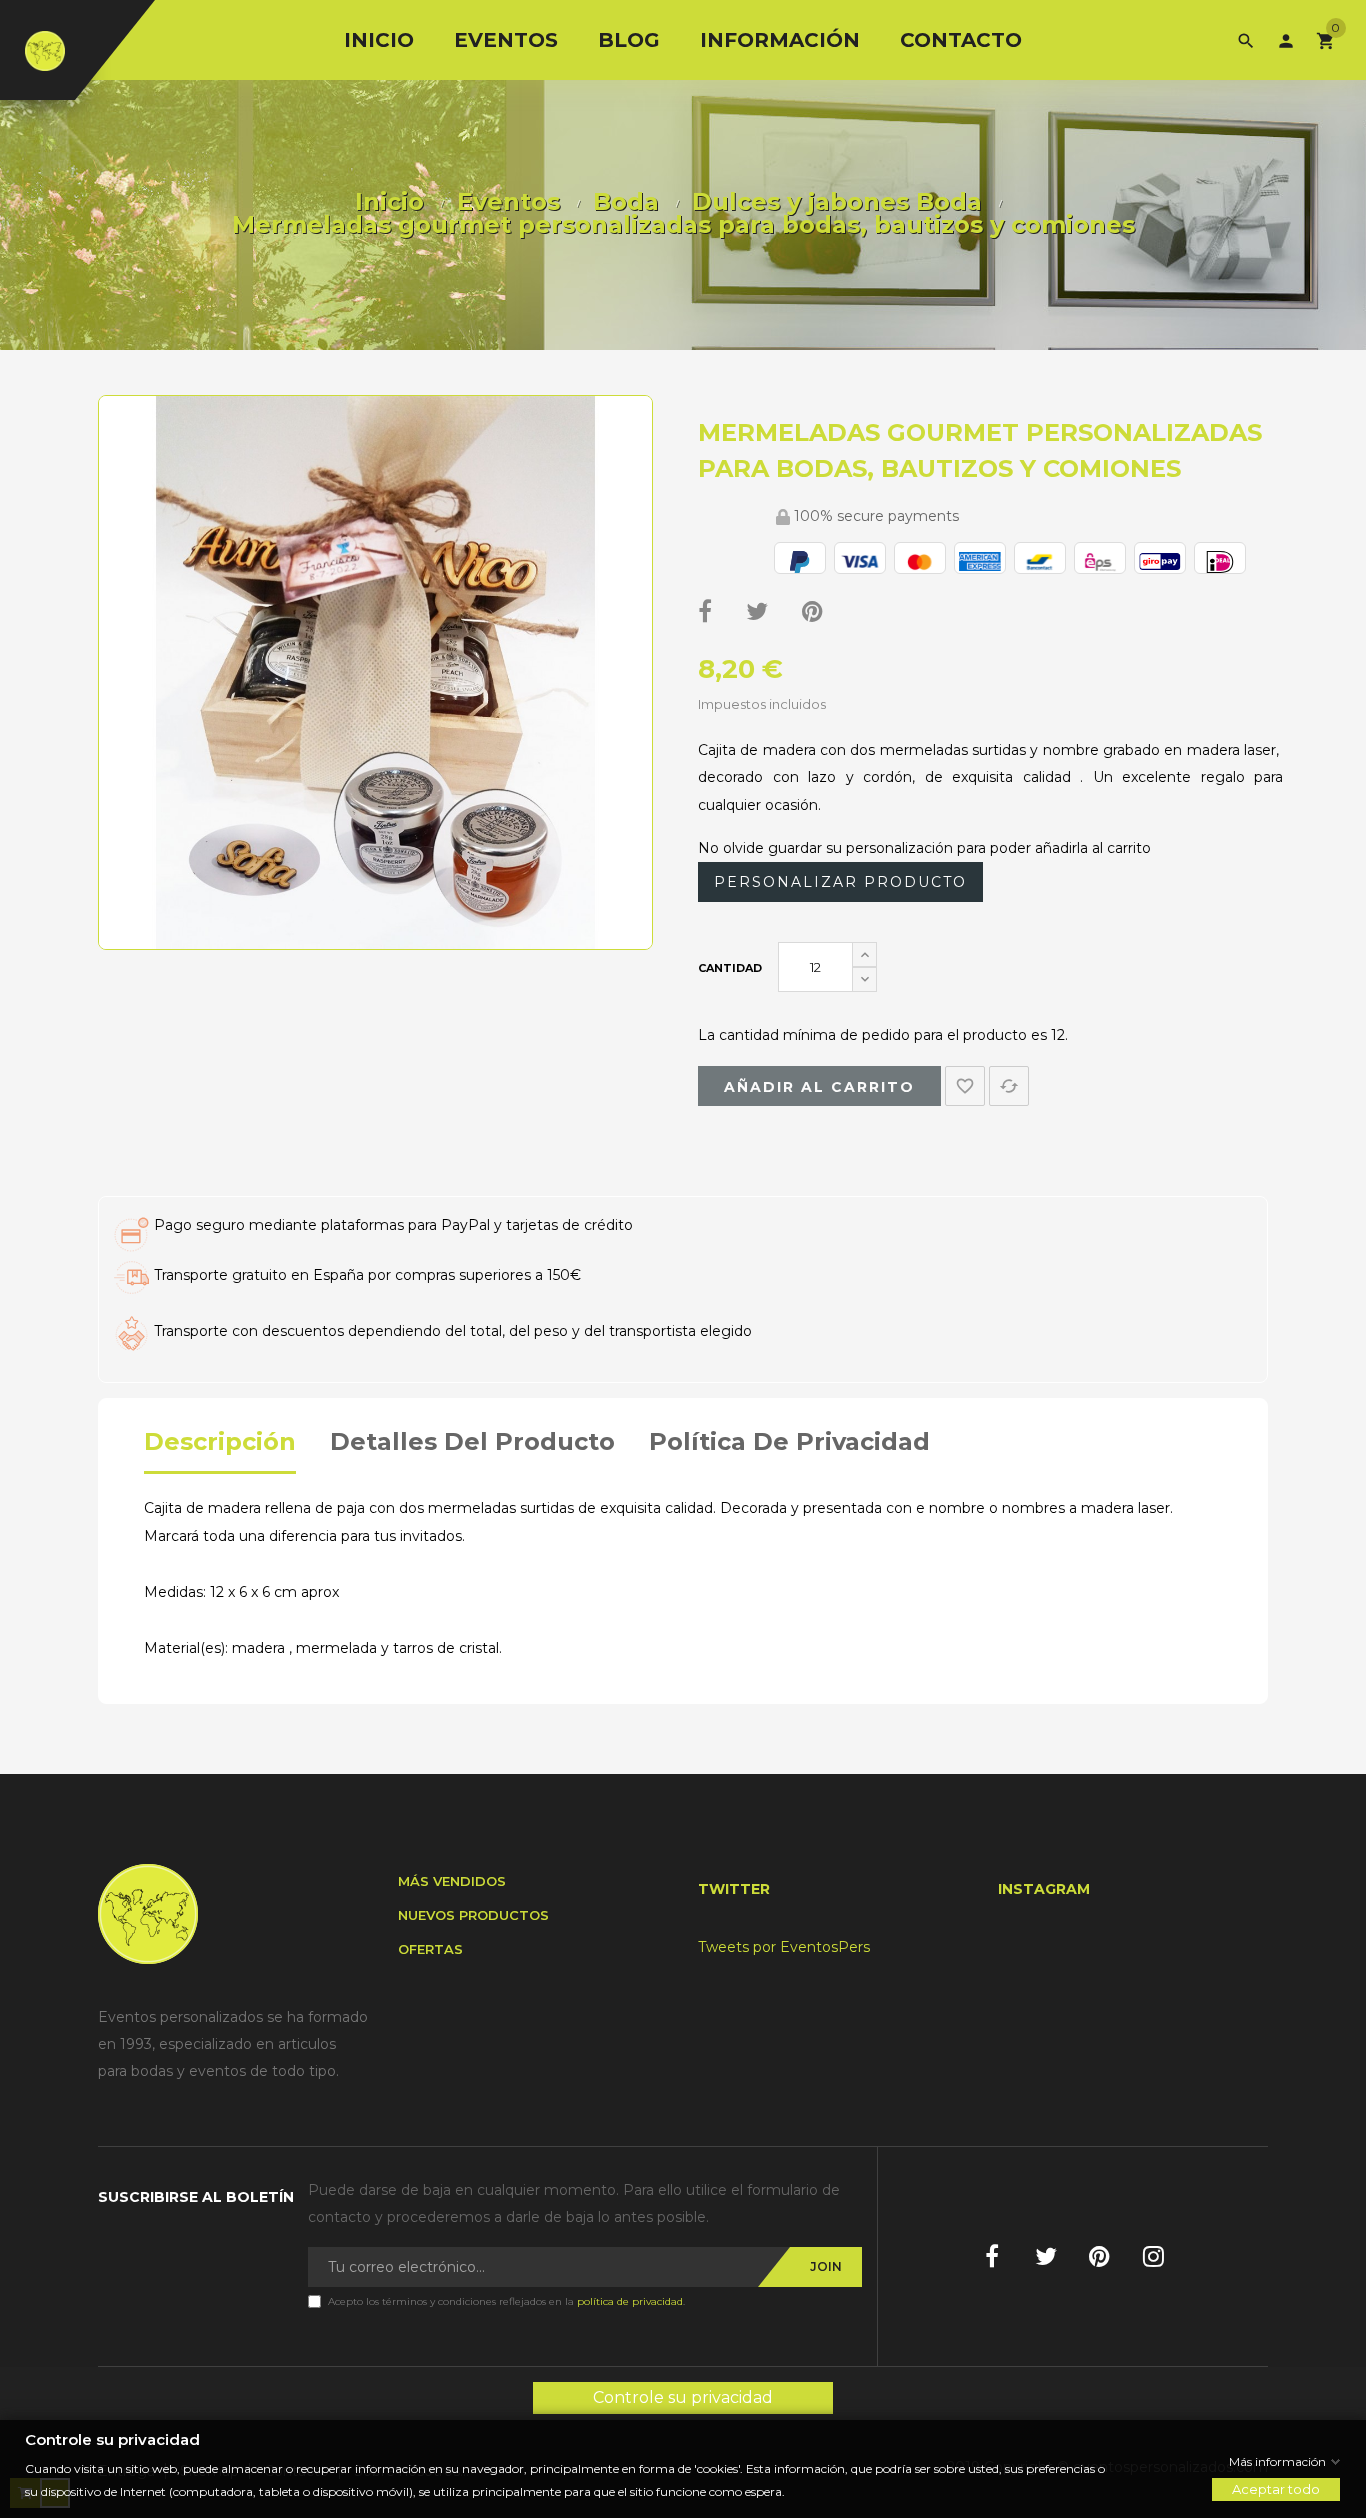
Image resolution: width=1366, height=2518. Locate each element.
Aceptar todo (1276, 2489)
